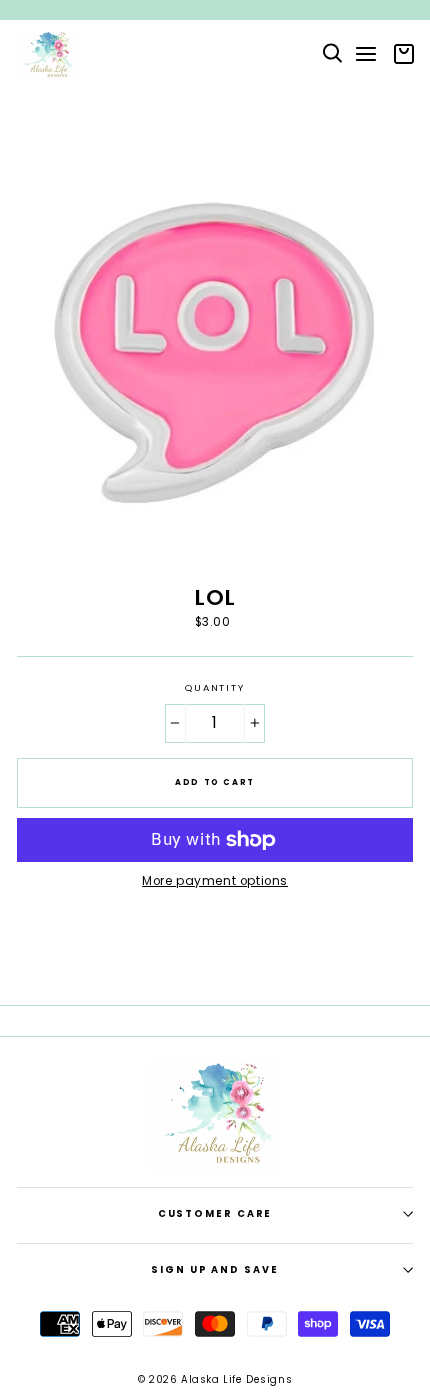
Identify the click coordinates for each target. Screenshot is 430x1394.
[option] (215, 10)
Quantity (215, 688)
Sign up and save (214, 1269)
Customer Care (215, 1213)
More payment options (215, 881)
